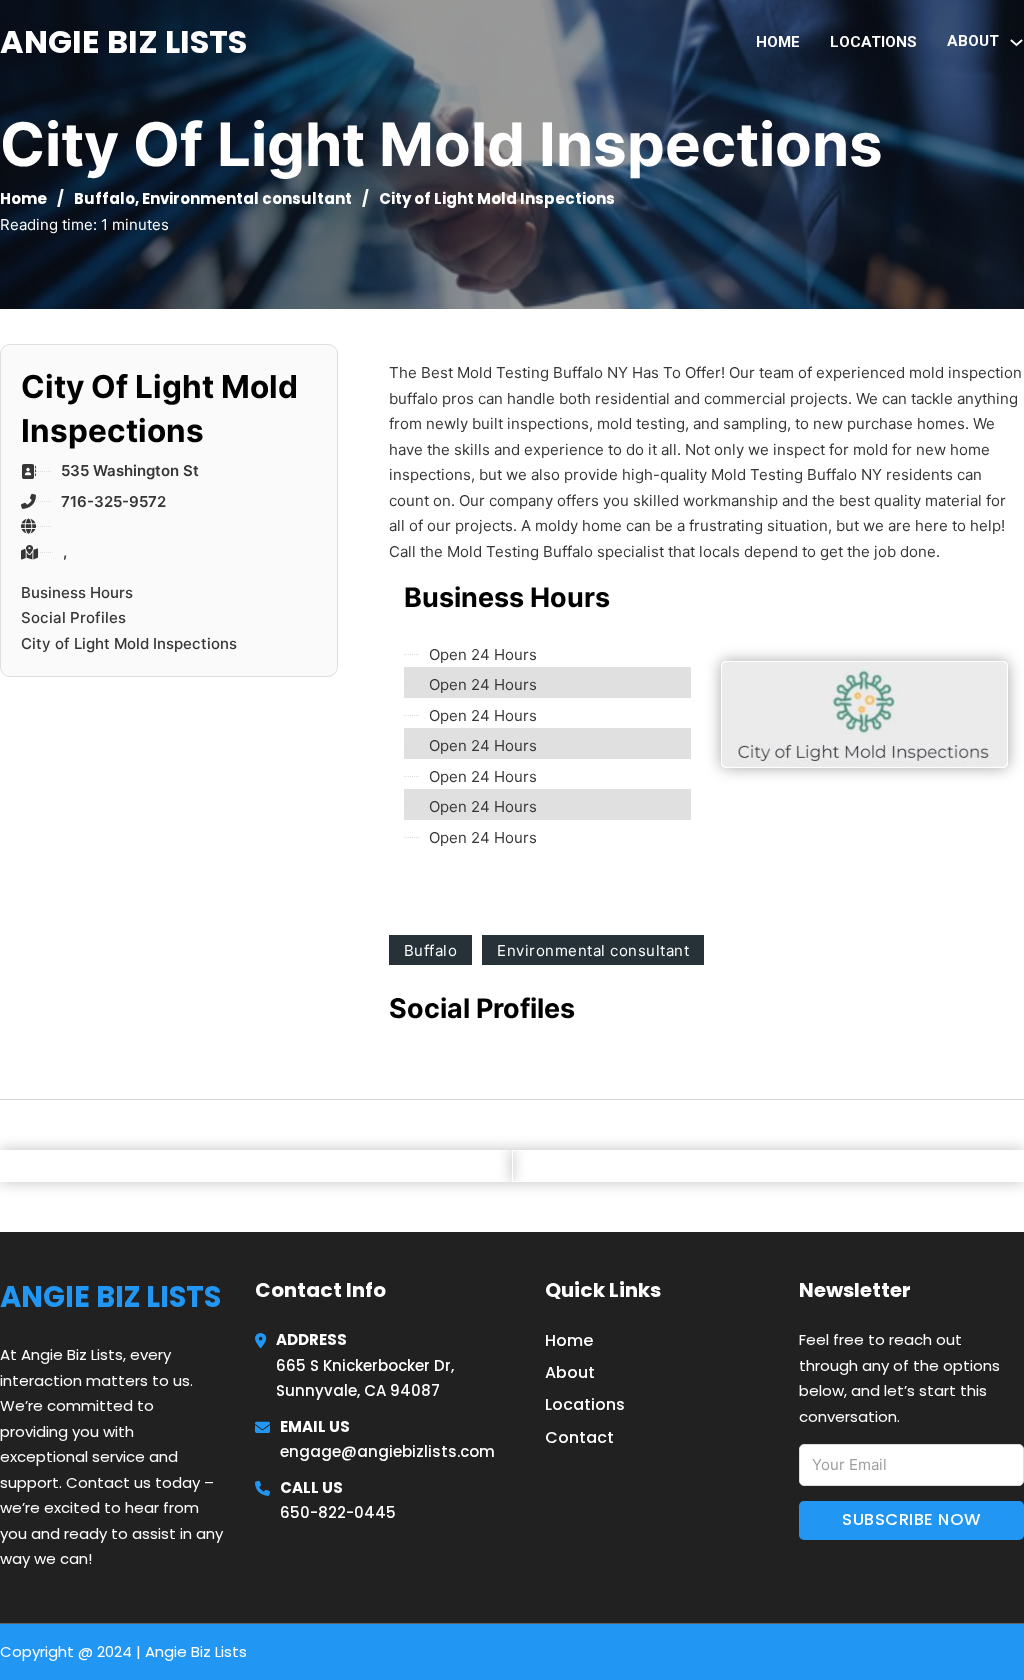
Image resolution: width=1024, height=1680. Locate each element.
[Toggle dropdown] (1016, 42)
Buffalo (104, 198)
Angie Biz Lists (123, 41)
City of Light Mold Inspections (129, 643)
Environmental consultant (247, 198)
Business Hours (77, 592)
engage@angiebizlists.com (387, 1451)
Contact (579, 1437)
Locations (873, 42)
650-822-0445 (338, 1512)
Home (778, 42)
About (570, 1372)
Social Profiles (73, 617)
